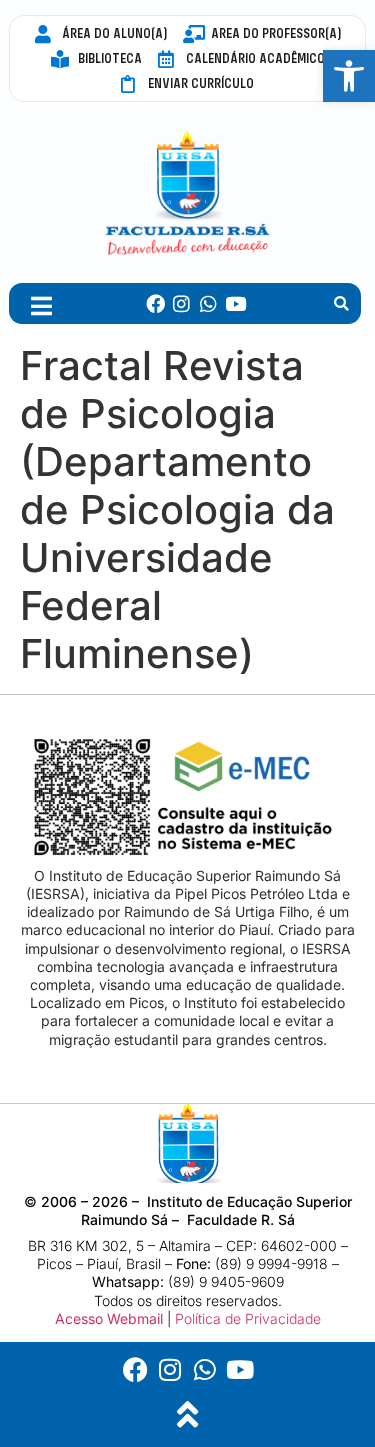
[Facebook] (155, 303)
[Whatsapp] (208, 303)
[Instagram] (182, 303)
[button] (342, 304)
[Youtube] (235, 303)
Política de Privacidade (248, 1318)
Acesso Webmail (109, 1318)
